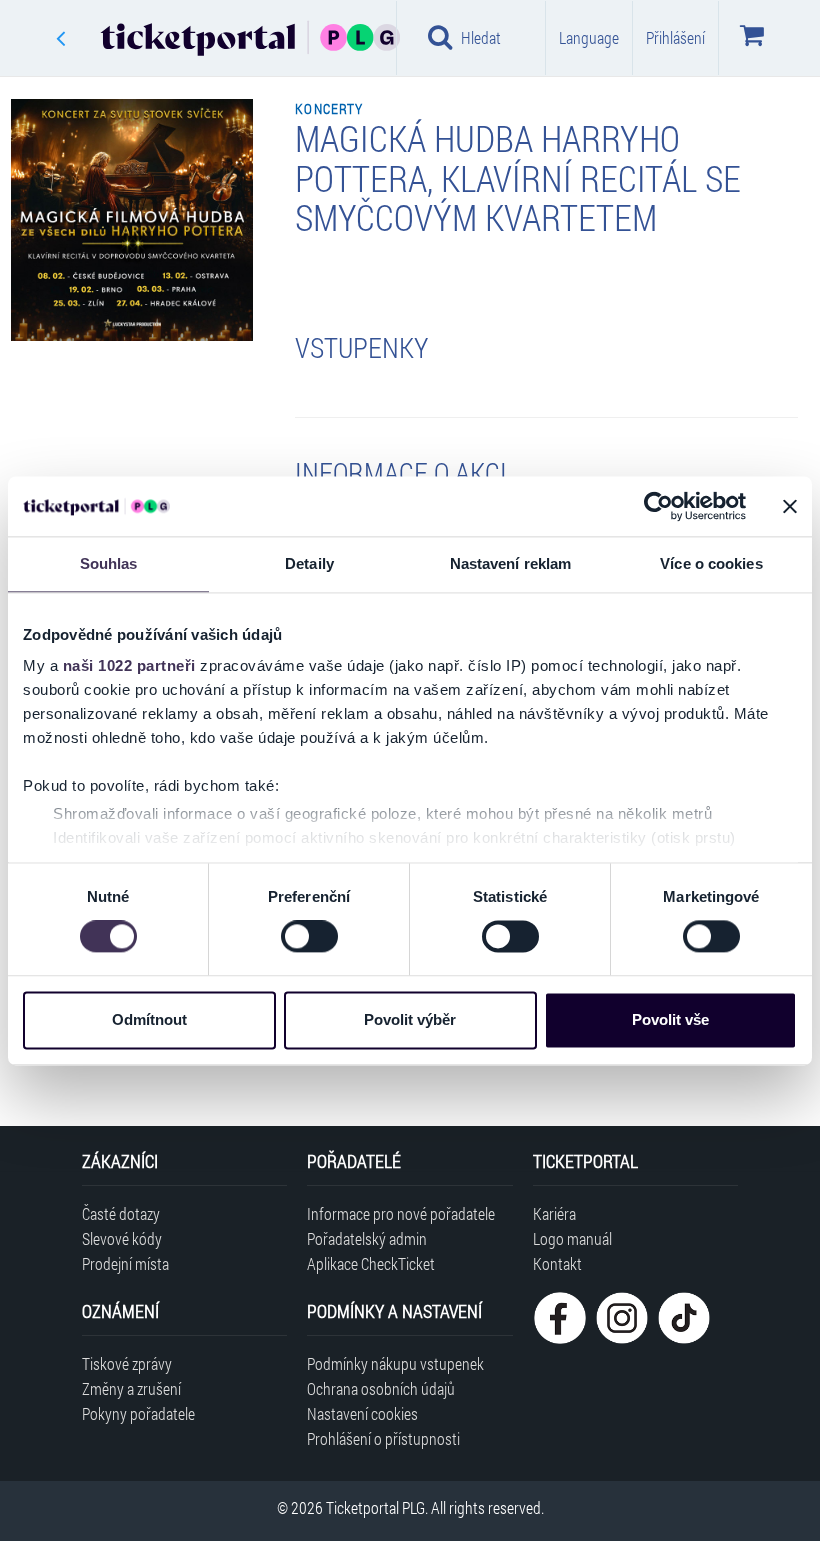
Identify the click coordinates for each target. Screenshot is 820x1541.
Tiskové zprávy (127, 1363)
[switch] (309, 937)
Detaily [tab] (309, 563)
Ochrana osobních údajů (381, 1388)
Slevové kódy (122, 1238)
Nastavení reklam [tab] (511, 563)
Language (589, 37)
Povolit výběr (410, 1019)
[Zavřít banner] (790, 506)
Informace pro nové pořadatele (401, 1213)
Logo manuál (572, 1238)
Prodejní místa (125, 1263)
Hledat (481, 37)
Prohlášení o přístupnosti (383, 1438)
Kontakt (557, 1263)
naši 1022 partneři (129, 665)
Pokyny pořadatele (138, 1413)
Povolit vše (670, 1019)
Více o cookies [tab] (711, 563)
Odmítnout (149, 1019)
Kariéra (554, 1213)
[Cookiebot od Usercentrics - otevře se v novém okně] (658, 506)
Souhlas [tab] (109, 563)
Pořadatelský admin (367, 1238)
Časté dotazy (121, 1213)
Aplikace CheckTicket (371, 1263)
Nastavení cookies (362, 1413)
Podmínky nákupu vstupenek (395, 1363)
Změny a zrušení (131, 1388)
